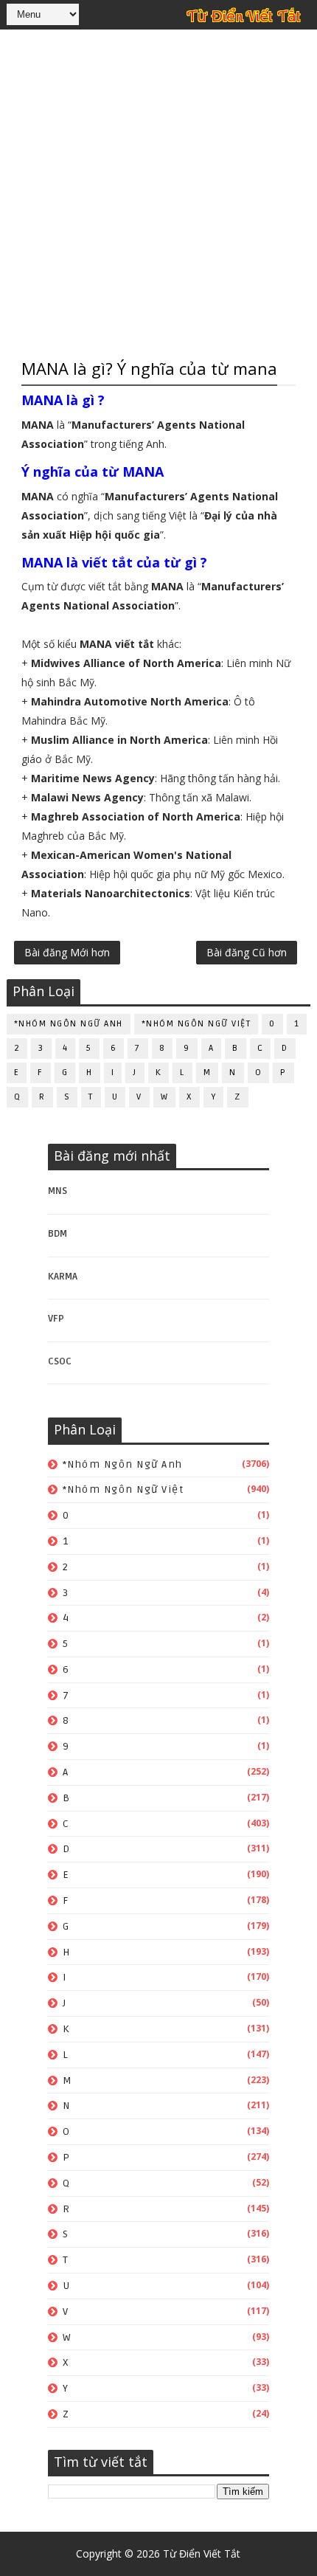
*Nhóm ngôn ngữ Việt (196, 1024)
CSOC (60, 1361)
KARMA (63, 1277)
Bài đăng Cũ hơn (247, 952)
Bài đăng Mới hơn (67, 952)
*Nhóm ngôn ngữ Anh (69, 1024)
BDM (58, 1234)
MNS (58, 1191)
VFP (56, 1319)
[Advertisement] (158, 192)
